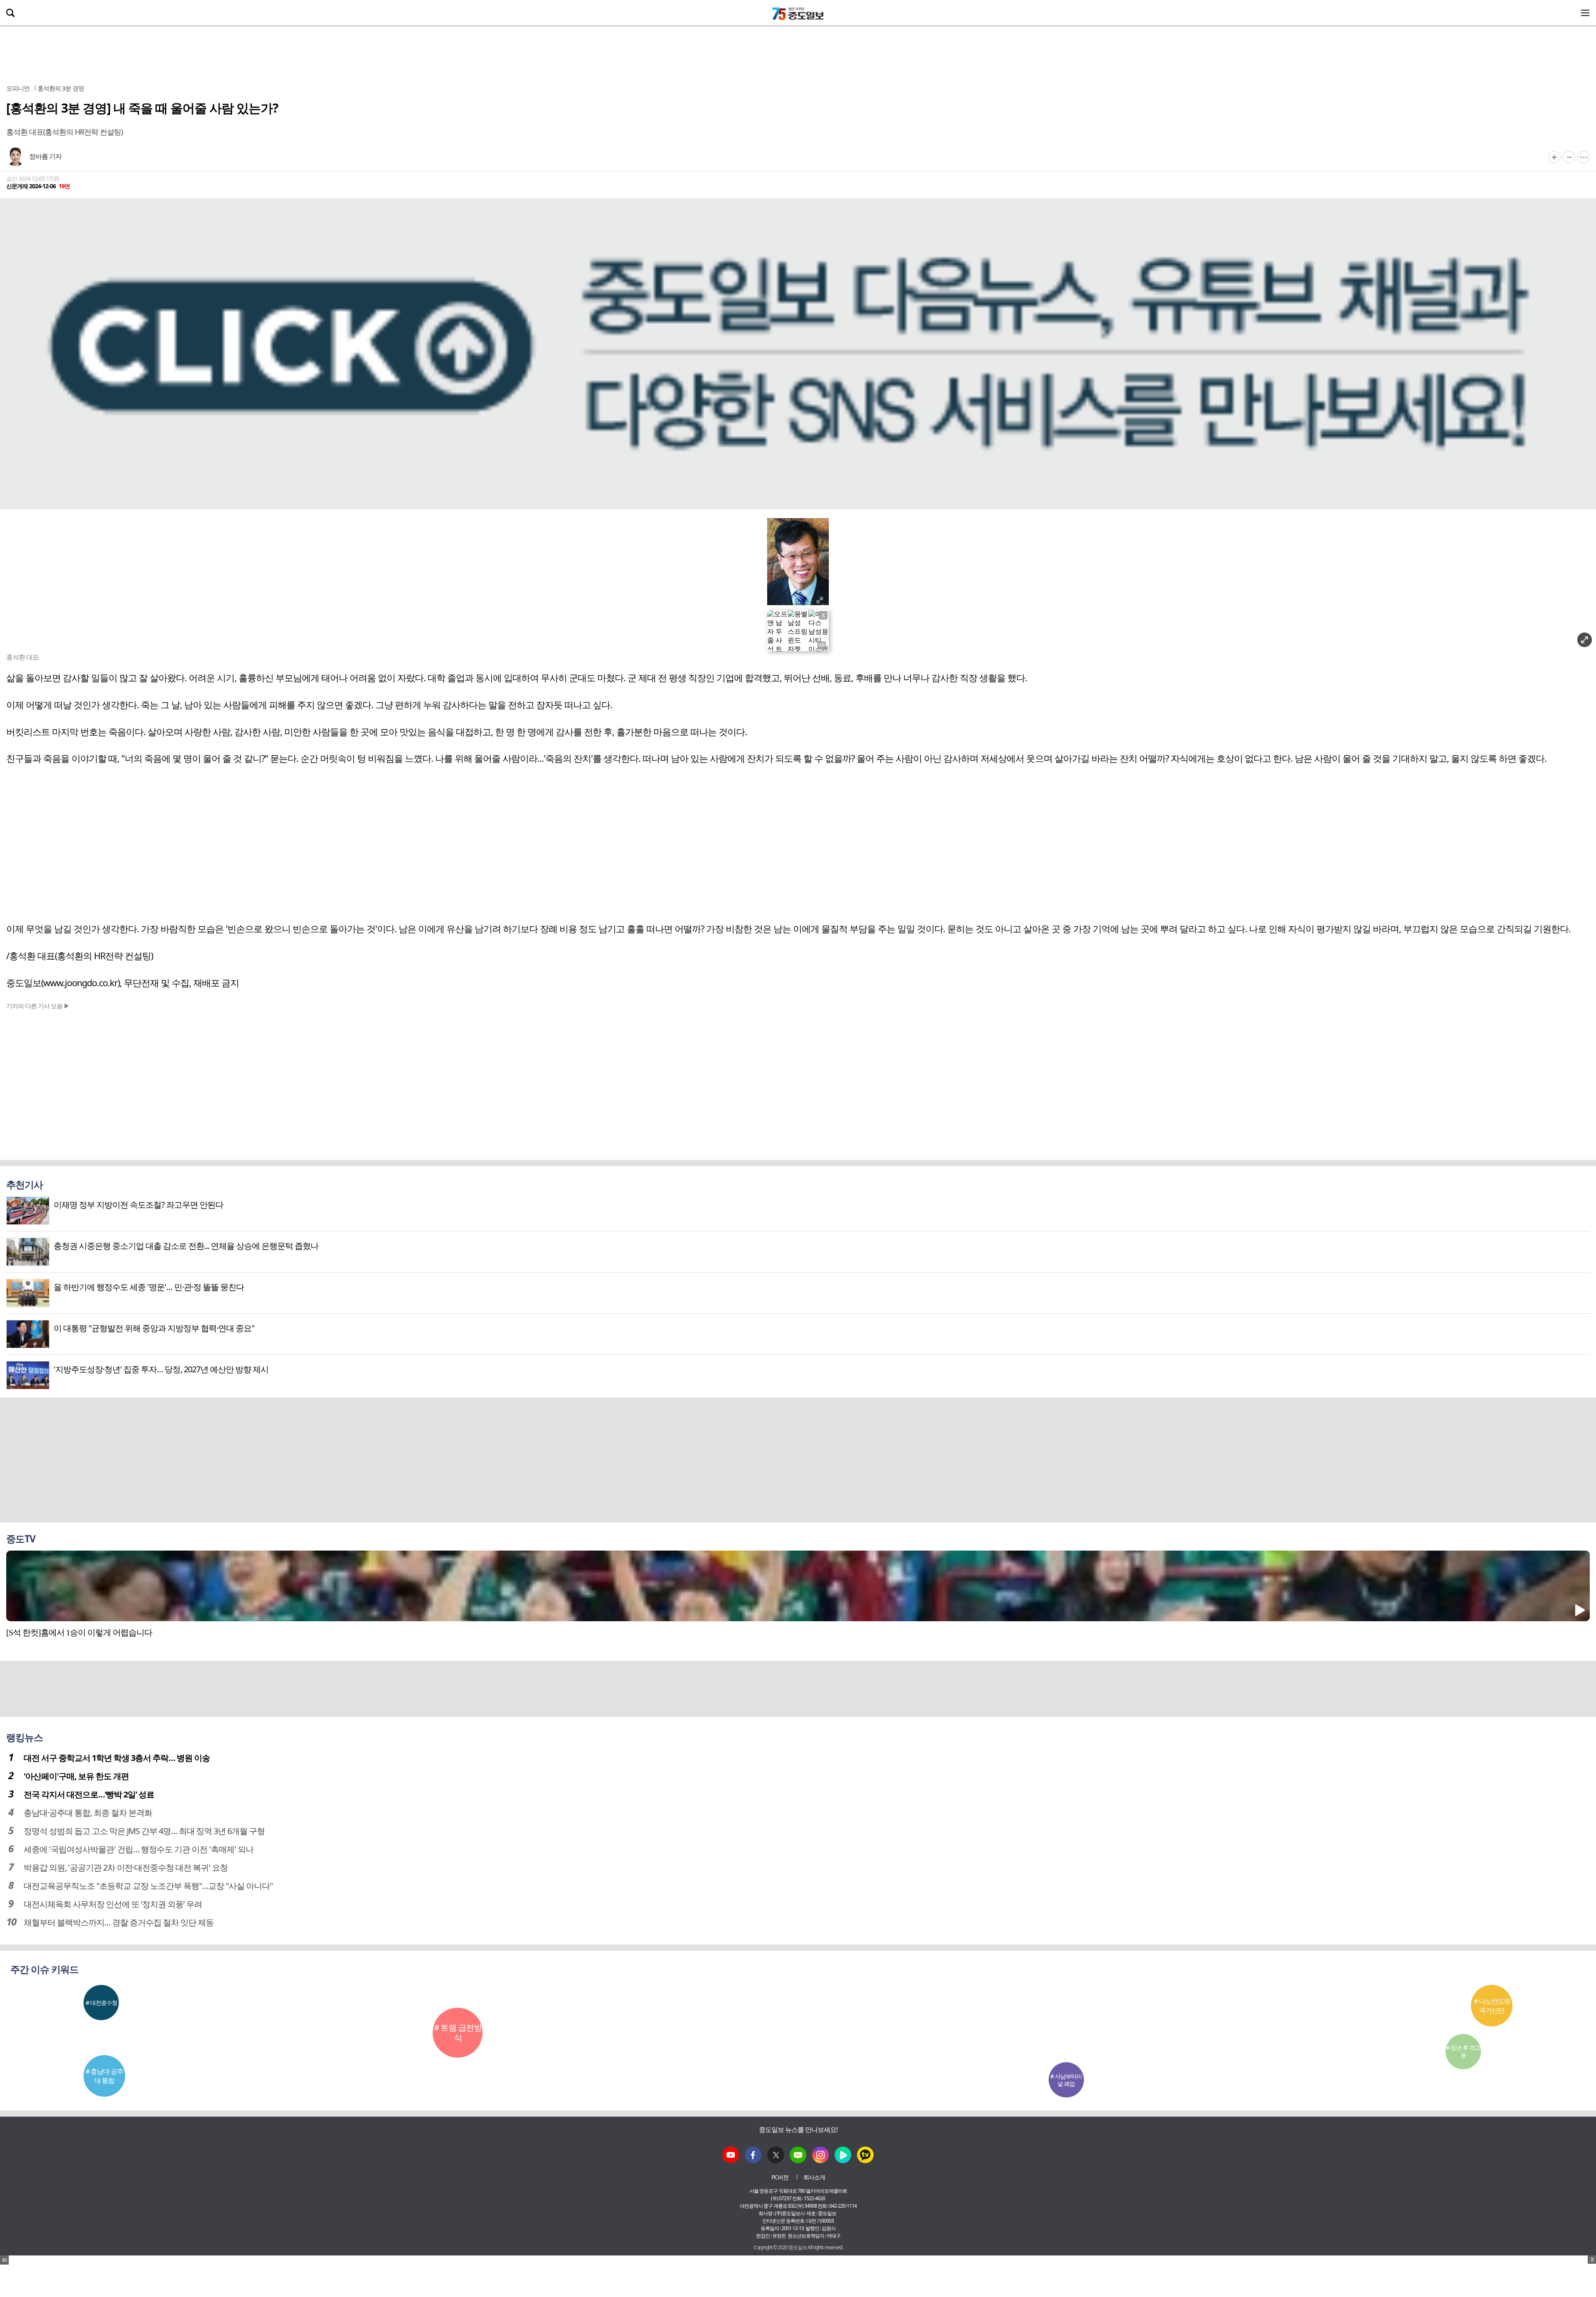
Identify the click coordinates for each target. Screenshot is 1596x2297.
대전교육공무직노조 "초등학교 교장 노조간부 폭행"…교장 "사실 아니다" (148, 1886)
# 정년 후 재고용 (1463, 2051)
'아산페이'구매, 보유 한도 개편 (76, 1776)
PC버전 (780, 2177)
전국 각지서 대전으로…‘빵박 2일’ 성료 (89, 1794)
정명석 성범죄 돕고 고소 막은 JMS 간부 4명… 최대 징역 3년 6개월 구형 (144, 1831)
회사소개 (814, 2177)
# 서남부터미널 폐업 (1066, 2080)
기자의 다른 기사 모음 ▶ (38, 1006)
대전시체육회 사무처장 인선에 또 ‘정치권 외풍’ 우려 (113, 1904)
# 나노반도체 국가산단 (1492, 2006)
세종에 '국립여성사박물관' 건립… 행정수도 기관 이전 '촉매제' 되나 (139, 1849)
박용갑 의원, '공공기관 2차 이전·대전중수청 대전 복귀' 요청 (126, 1867)
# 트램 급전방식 (458, 2032)
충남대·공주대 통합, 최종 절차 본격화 (88, 1813)
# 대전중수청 (101, 2003)
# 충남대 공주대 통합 (104, 2076)
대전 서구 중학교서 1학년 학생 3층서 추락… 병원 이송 (117, 1758)
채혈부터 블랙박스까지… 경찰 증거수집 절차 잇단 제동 (119, 1922)
